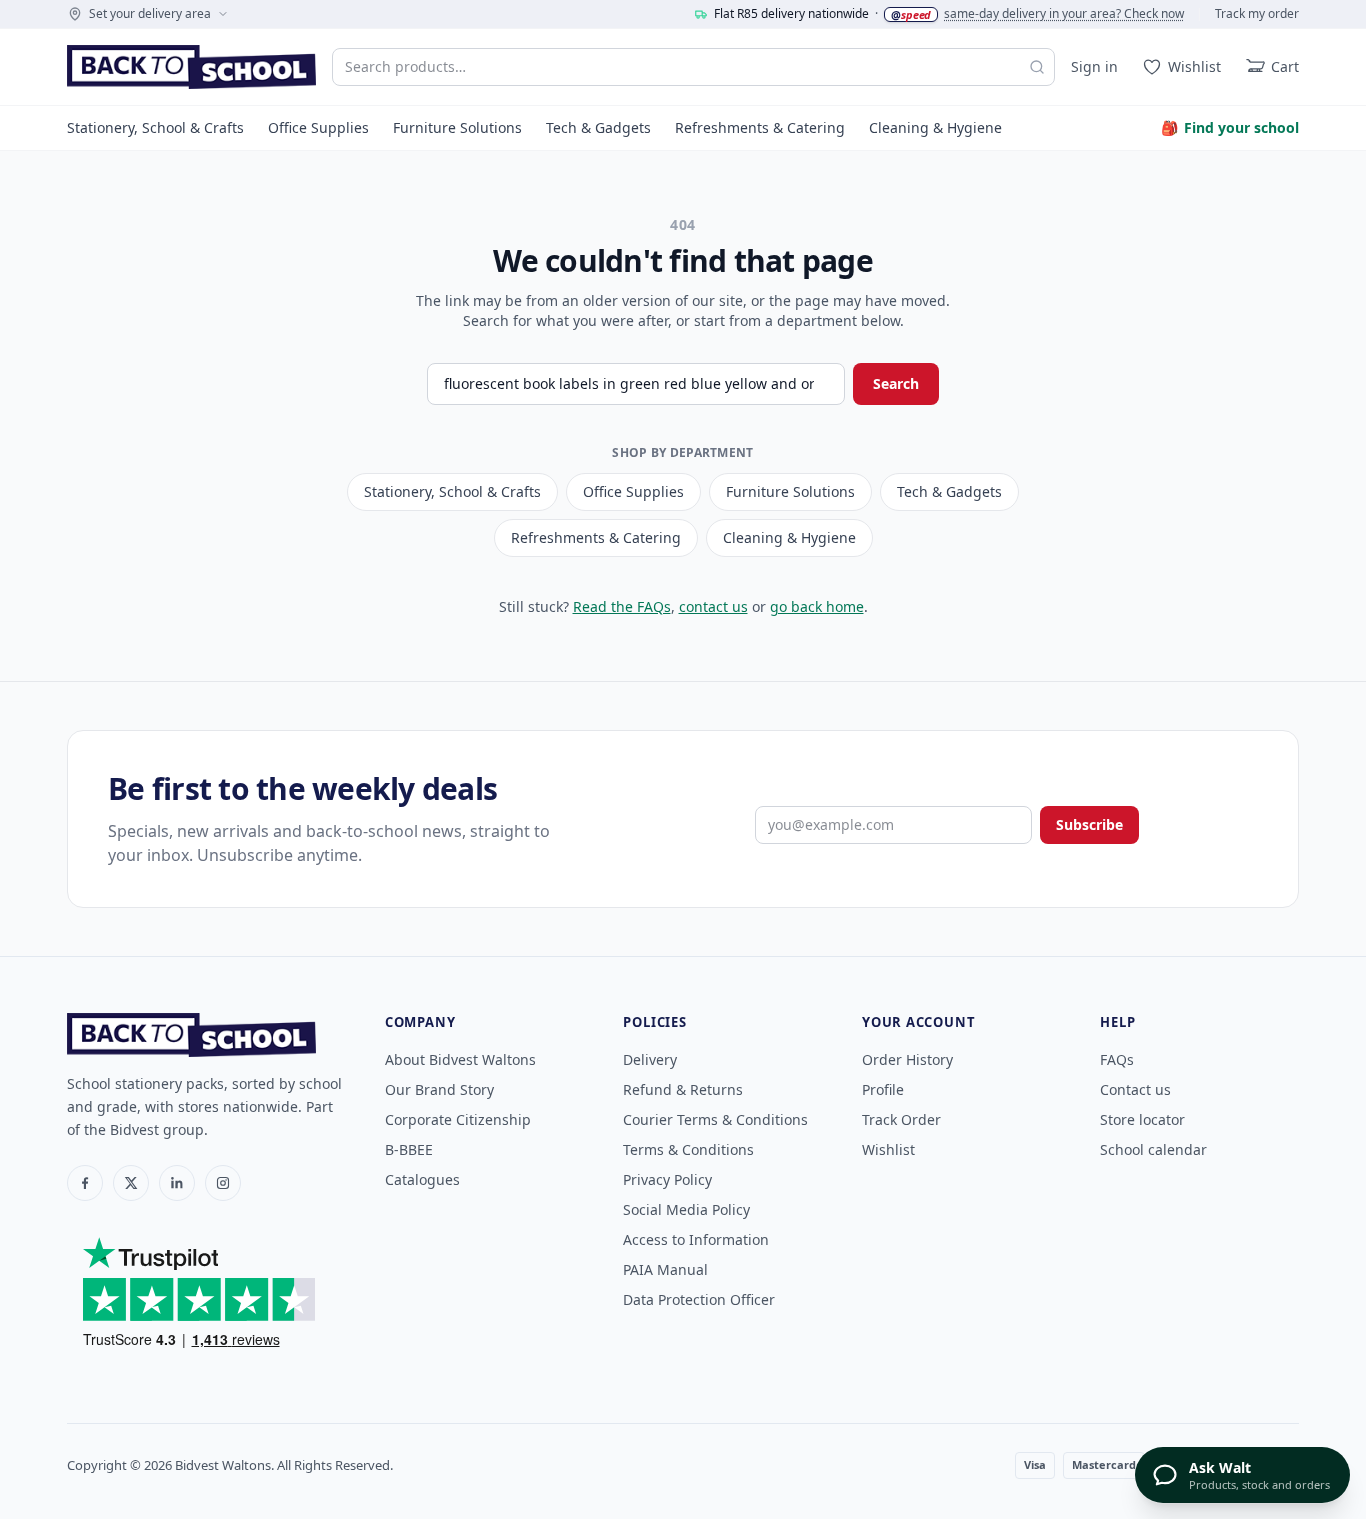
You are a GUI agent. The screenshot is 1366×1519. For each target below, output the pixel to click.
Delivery (650, 1059)
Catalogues (422, 1179)
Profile (883, 1089)
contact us (713, 606)
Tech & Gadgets (598, 127)
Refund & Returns (683, 1089)
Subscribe (1089, 824)
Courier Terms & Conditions (715, 1119)
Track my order (1257, 14)
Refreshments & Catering (760, 127)
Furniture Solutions (457, 127)
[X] (131, 1183)
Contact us (1135, 1089)
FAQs (1117, 1059)
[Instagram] (223, 1183)
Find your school (1230, 127)
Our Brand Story (439, 1089)
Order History (907, 1059)
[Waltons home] (191, 67)
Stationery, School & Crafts (155, 127)
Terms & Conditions (688, 1149)
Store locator (1142, 1119)
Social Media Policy (686, 1209)
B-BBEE (409, 1149)
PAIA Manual (665, 1269)
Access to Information (696, 1239)
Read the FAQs (622, 606)
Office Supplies (318, 127)
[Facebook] (85, 1183)
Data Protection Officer (699, 1299)
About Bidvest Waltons (460, 1059)
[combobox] (693, 67)
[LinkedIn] (177, 1183)
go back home (817, 606)
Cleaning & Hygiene (935, 127)
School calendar (1153, 1149)
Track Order (901, 1119)
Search (896, 383)
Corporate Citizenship (458, 1119)
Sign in (1094, 66)
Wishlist (888, 1149)
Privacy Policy (667, 1179)
